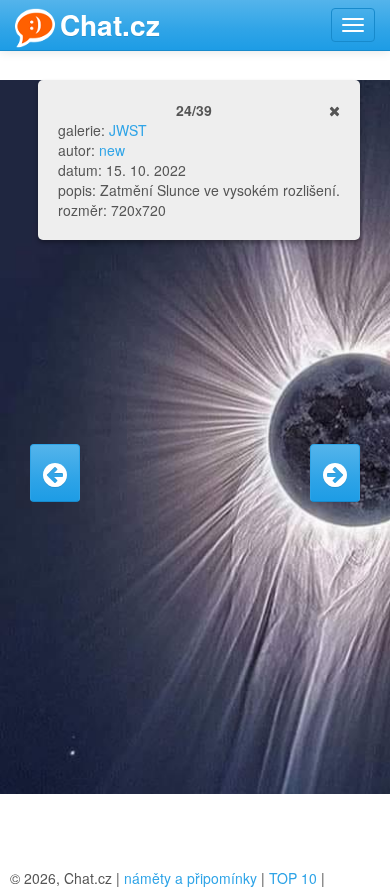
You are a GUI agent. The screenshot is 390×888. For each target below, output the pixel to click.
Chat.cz (110, 24)
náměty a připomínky (190, 878)
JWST (128, 130)
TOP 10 (293, 878)
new (112, 150)
